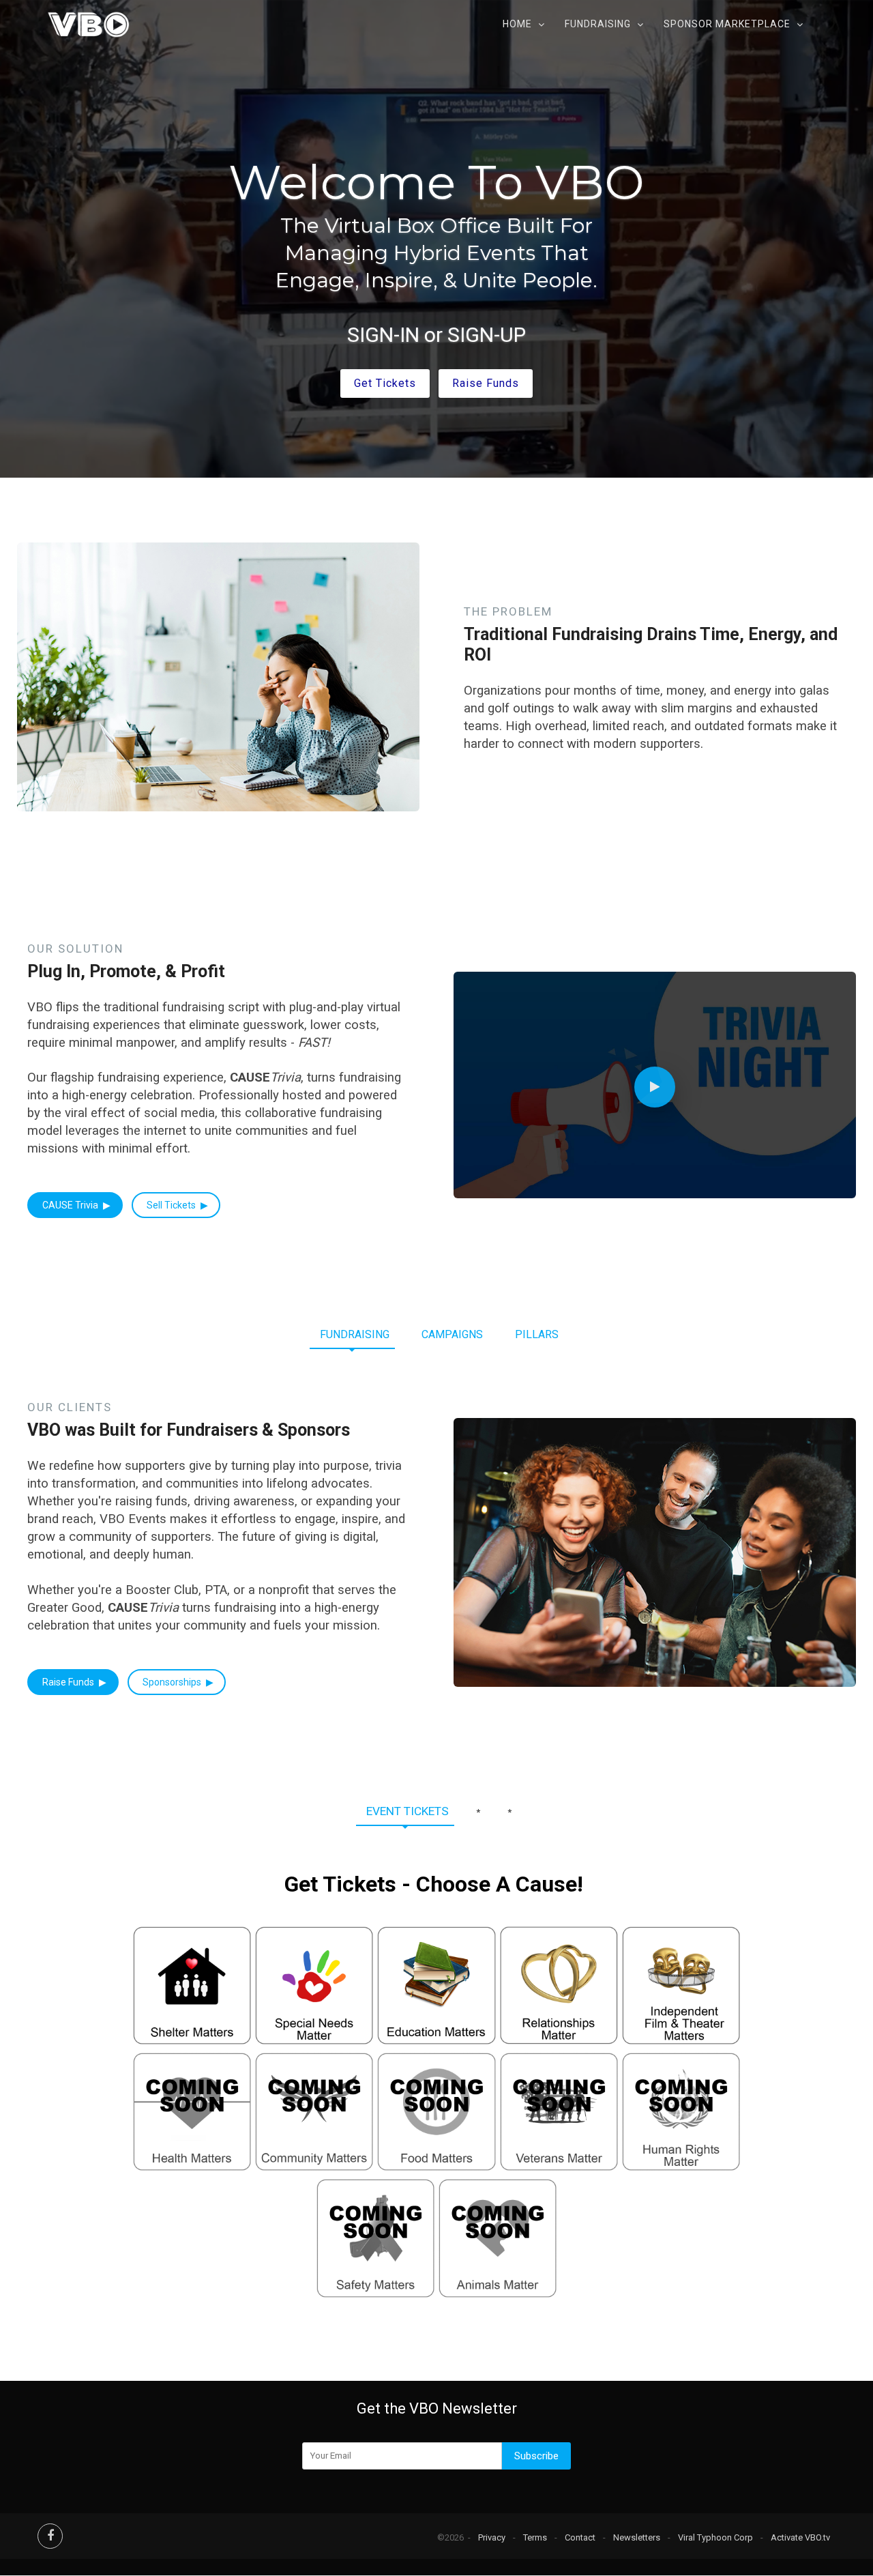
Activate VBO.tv (800, 2537)
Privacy (492, 2537)
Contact (580, 2537)
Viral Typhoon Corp (715, 2537)
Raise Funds (69, 1682)
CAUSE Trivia (71, 1205)
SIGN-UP (487, 335)
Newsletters (637, 2537)
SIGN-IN (383, 335)
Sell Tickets (172, 1205)
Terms (535, 2537)
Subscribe (536, 2456)
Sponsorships (173, 1682)
